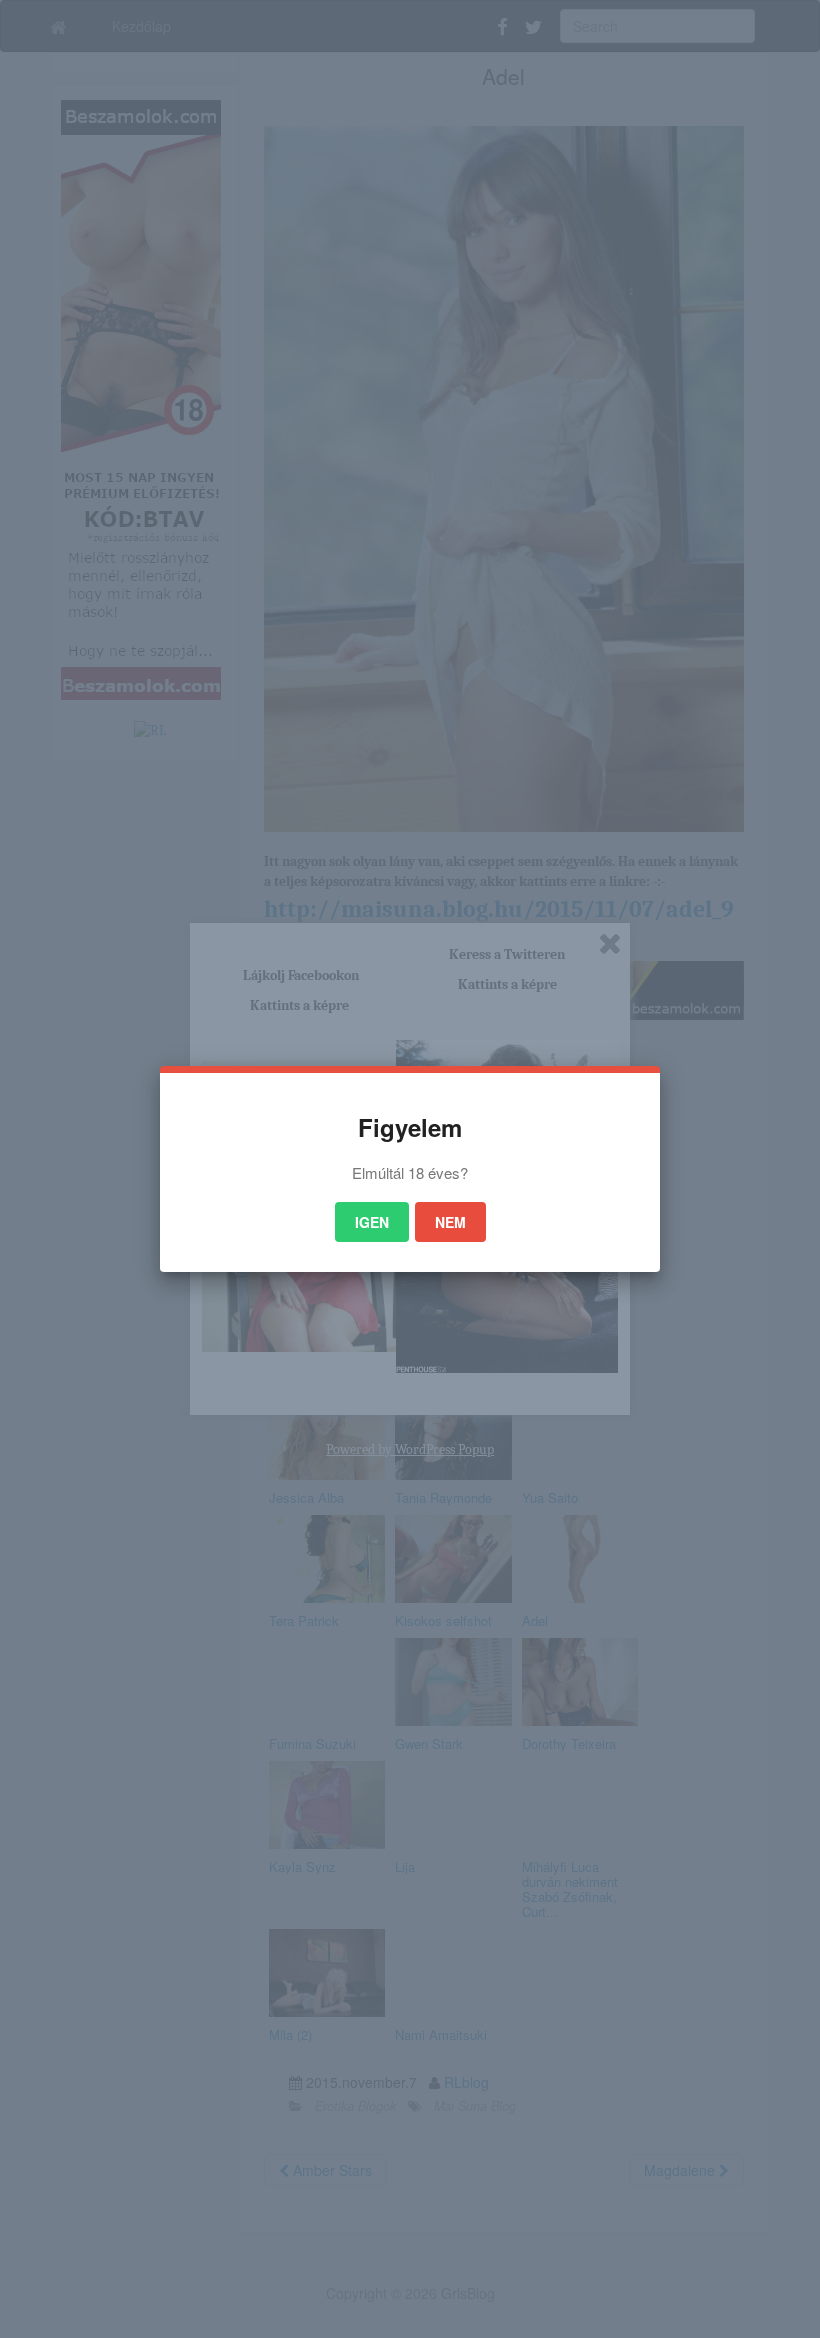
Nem (450, 1222)
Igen (372, 1222)
